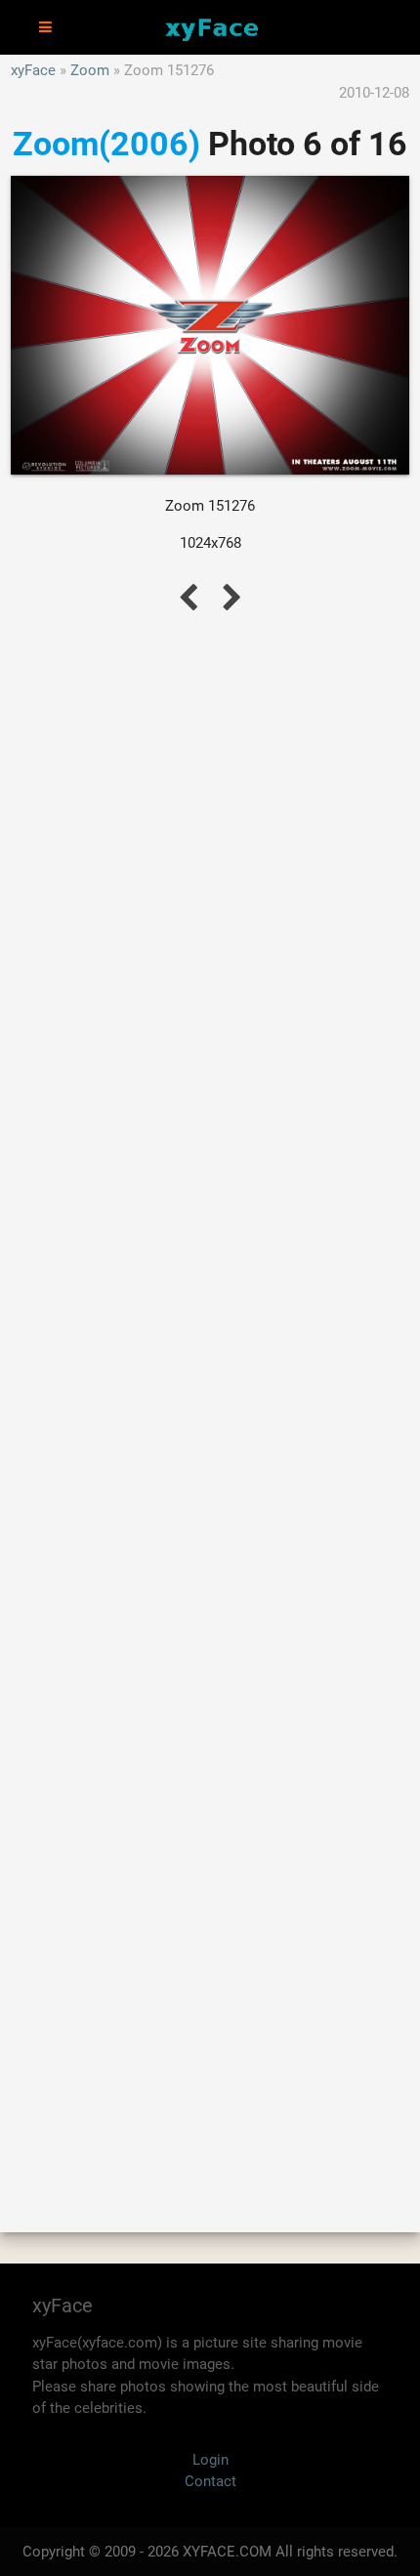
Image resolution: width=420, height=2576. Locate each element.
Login (210, 2460)
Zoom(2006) (106, 144)
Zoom (90, 70)
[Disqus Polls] (210, 891)
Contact (210, 2481)
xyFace (33, 70)
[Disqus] (210, 1401)
